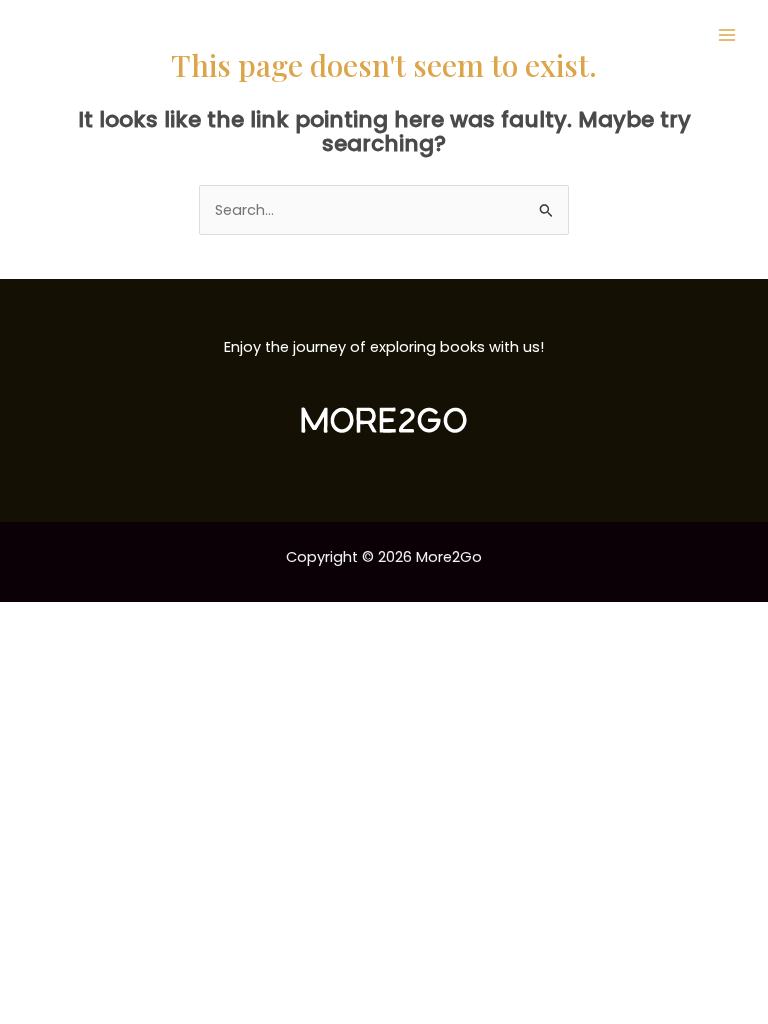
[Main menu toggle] (727, 35)
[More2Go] (95, 35)
